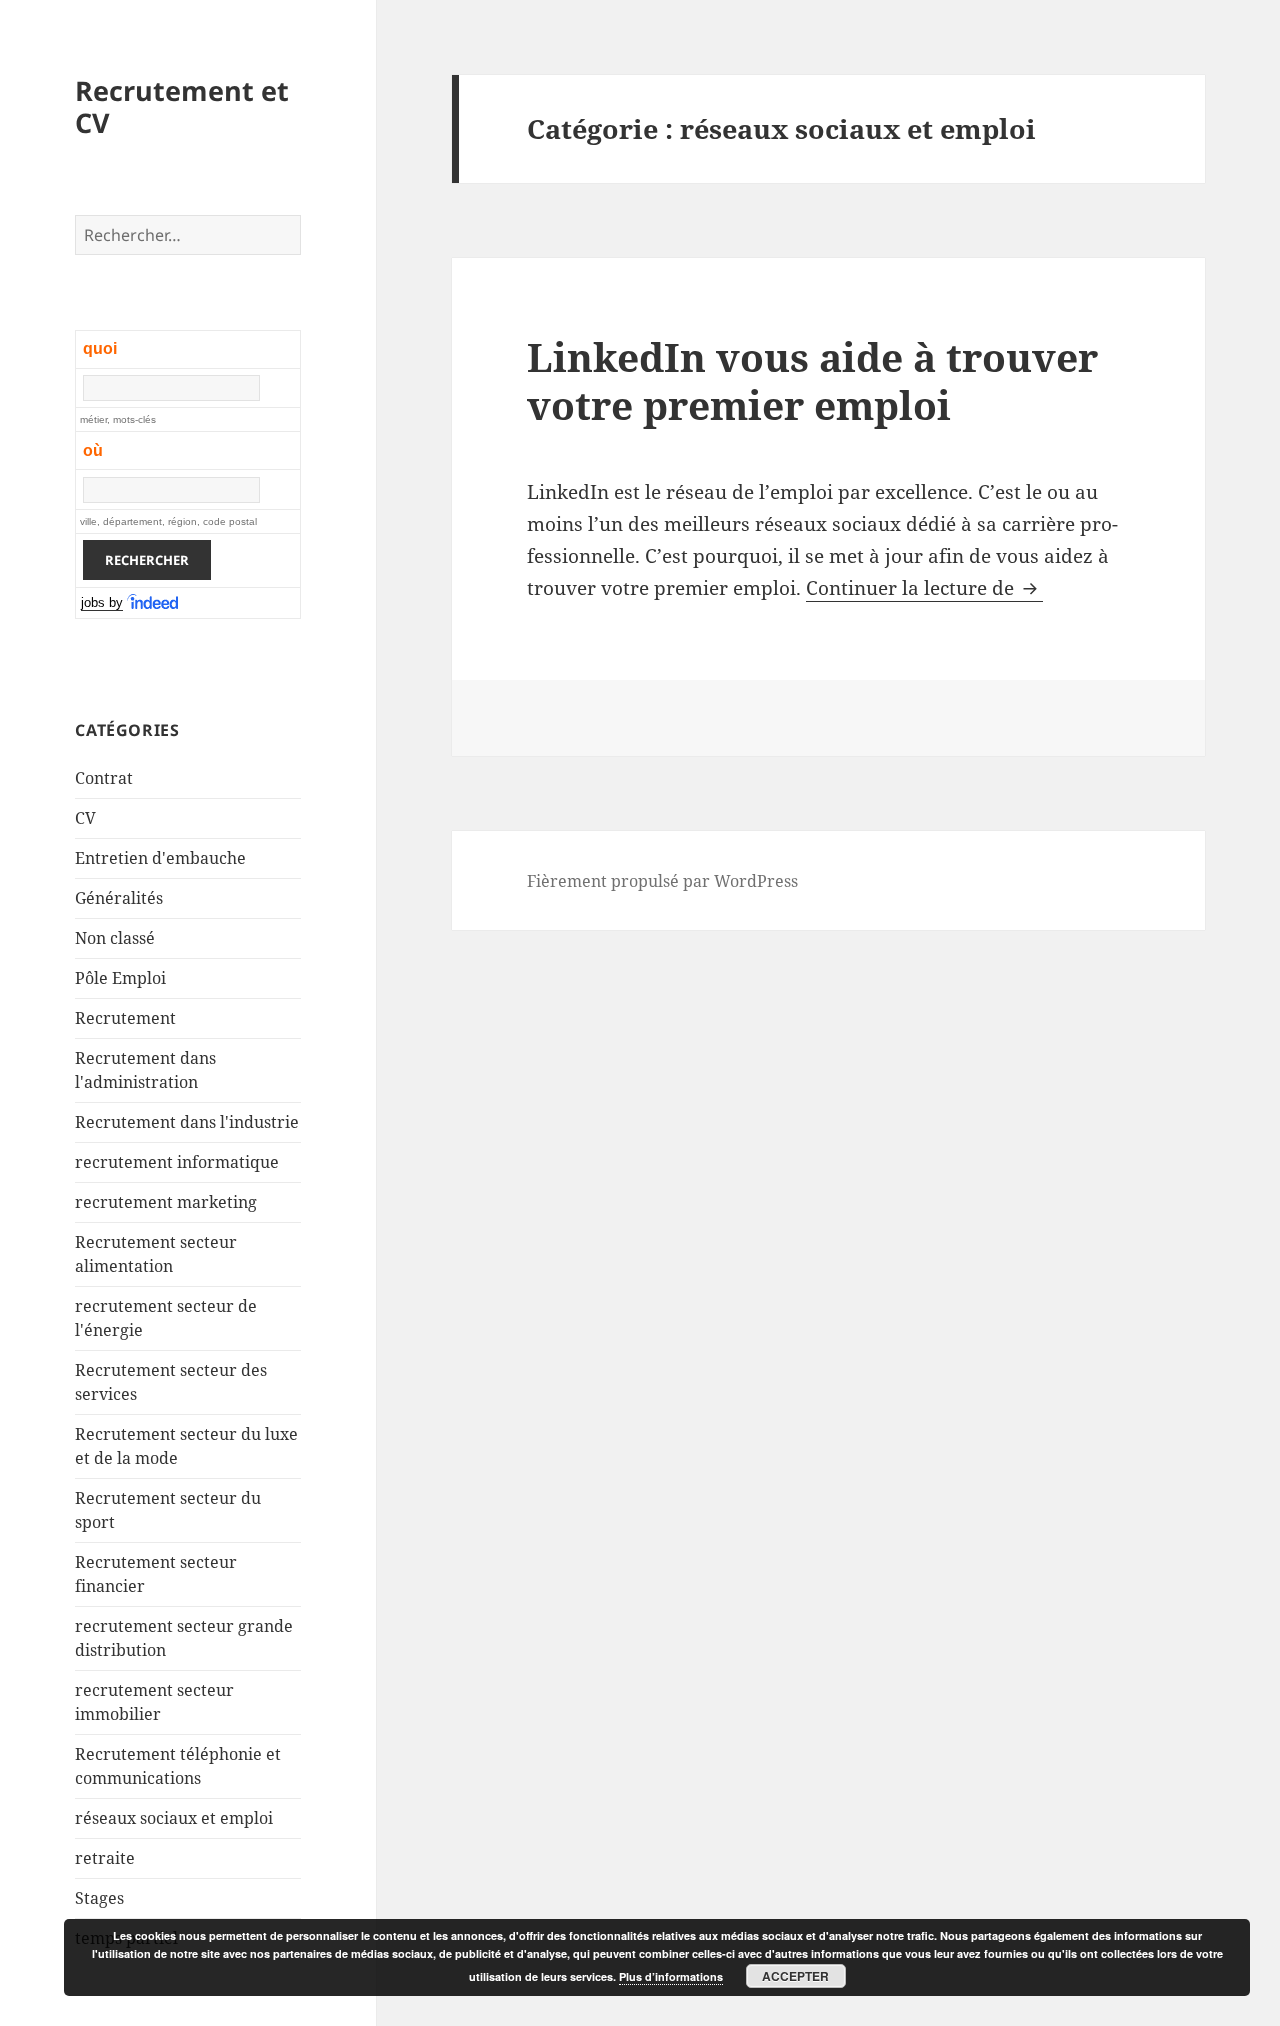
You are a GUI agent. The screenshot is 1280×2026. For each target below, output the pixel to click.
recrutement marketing (166, 1202)
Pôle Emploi (120, 978)
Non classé (115, 938)
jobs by (102, 602)
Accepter (795, 1976)
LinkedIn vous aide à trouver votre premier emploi (812, 380)
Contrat (104, 778)
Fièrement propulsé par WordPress (662, 881)
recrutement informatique (177, 1162)
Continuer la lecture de (924, 588)
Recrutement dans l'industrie (187, 1122)
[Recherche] (154, 603)
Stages (99, 1898)
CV (85, 818)
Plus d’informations (671, 1976)
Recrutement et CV (182, 106)
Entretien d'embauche (160, 858)
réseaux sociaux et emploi (174, 1818)
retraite (105, 1858)
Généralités (119, 898)
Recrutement (125, 1018)
